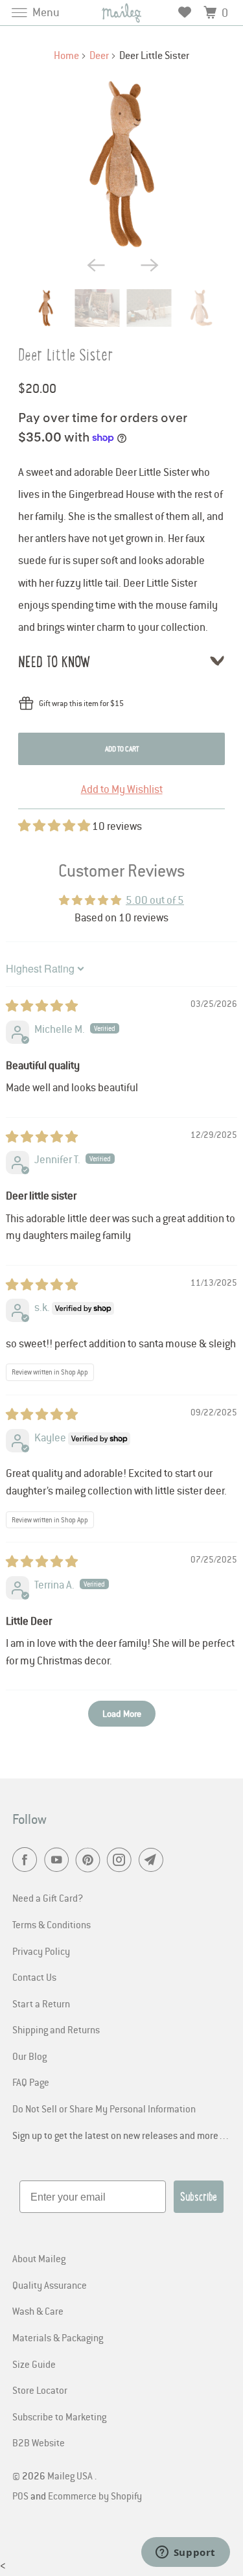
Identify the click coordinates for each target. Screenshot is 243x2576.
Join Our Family (61, 2541)
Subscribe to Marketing (59, 2416)
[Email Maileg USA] (154, 1861)
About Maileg (39, 2258)
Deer (99, 55)
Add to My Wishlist (122, 789)
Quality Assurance (50, 2285)
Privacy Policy (41, 1951)
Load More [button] (122, 1713)
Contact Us (34, 1977)
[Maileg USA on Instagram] (122, 1861)
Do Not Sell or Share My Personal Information (104, 2109)
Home (66, 55)
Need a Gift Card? (48, 1898)
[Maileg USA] (122, 13)
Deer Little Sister (66, 355)
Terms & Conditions (52, 1924)
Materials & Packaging (58, 2337)
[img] (42, 1006)
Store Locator (40, 2390)
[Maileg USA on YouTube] (59, 1861)
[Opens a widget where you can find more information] (185, 2553)
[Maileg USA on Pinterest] (91, 1861)
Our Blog (29, 2056)
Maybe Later (61, 2559)
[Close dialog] (229, 2433)
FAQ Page (31, 2082)
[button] (55, 826)
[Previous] (95, 265)
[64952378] (121, 164)
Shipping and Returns (56, 2029)
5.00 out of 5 (155, 900)
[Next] (148, 265)
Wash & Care (38, 2311)
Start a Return (41, 2003)
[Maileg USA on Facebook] (27, 1861)
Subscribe (199, 2197)
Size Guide (34, 2364)
